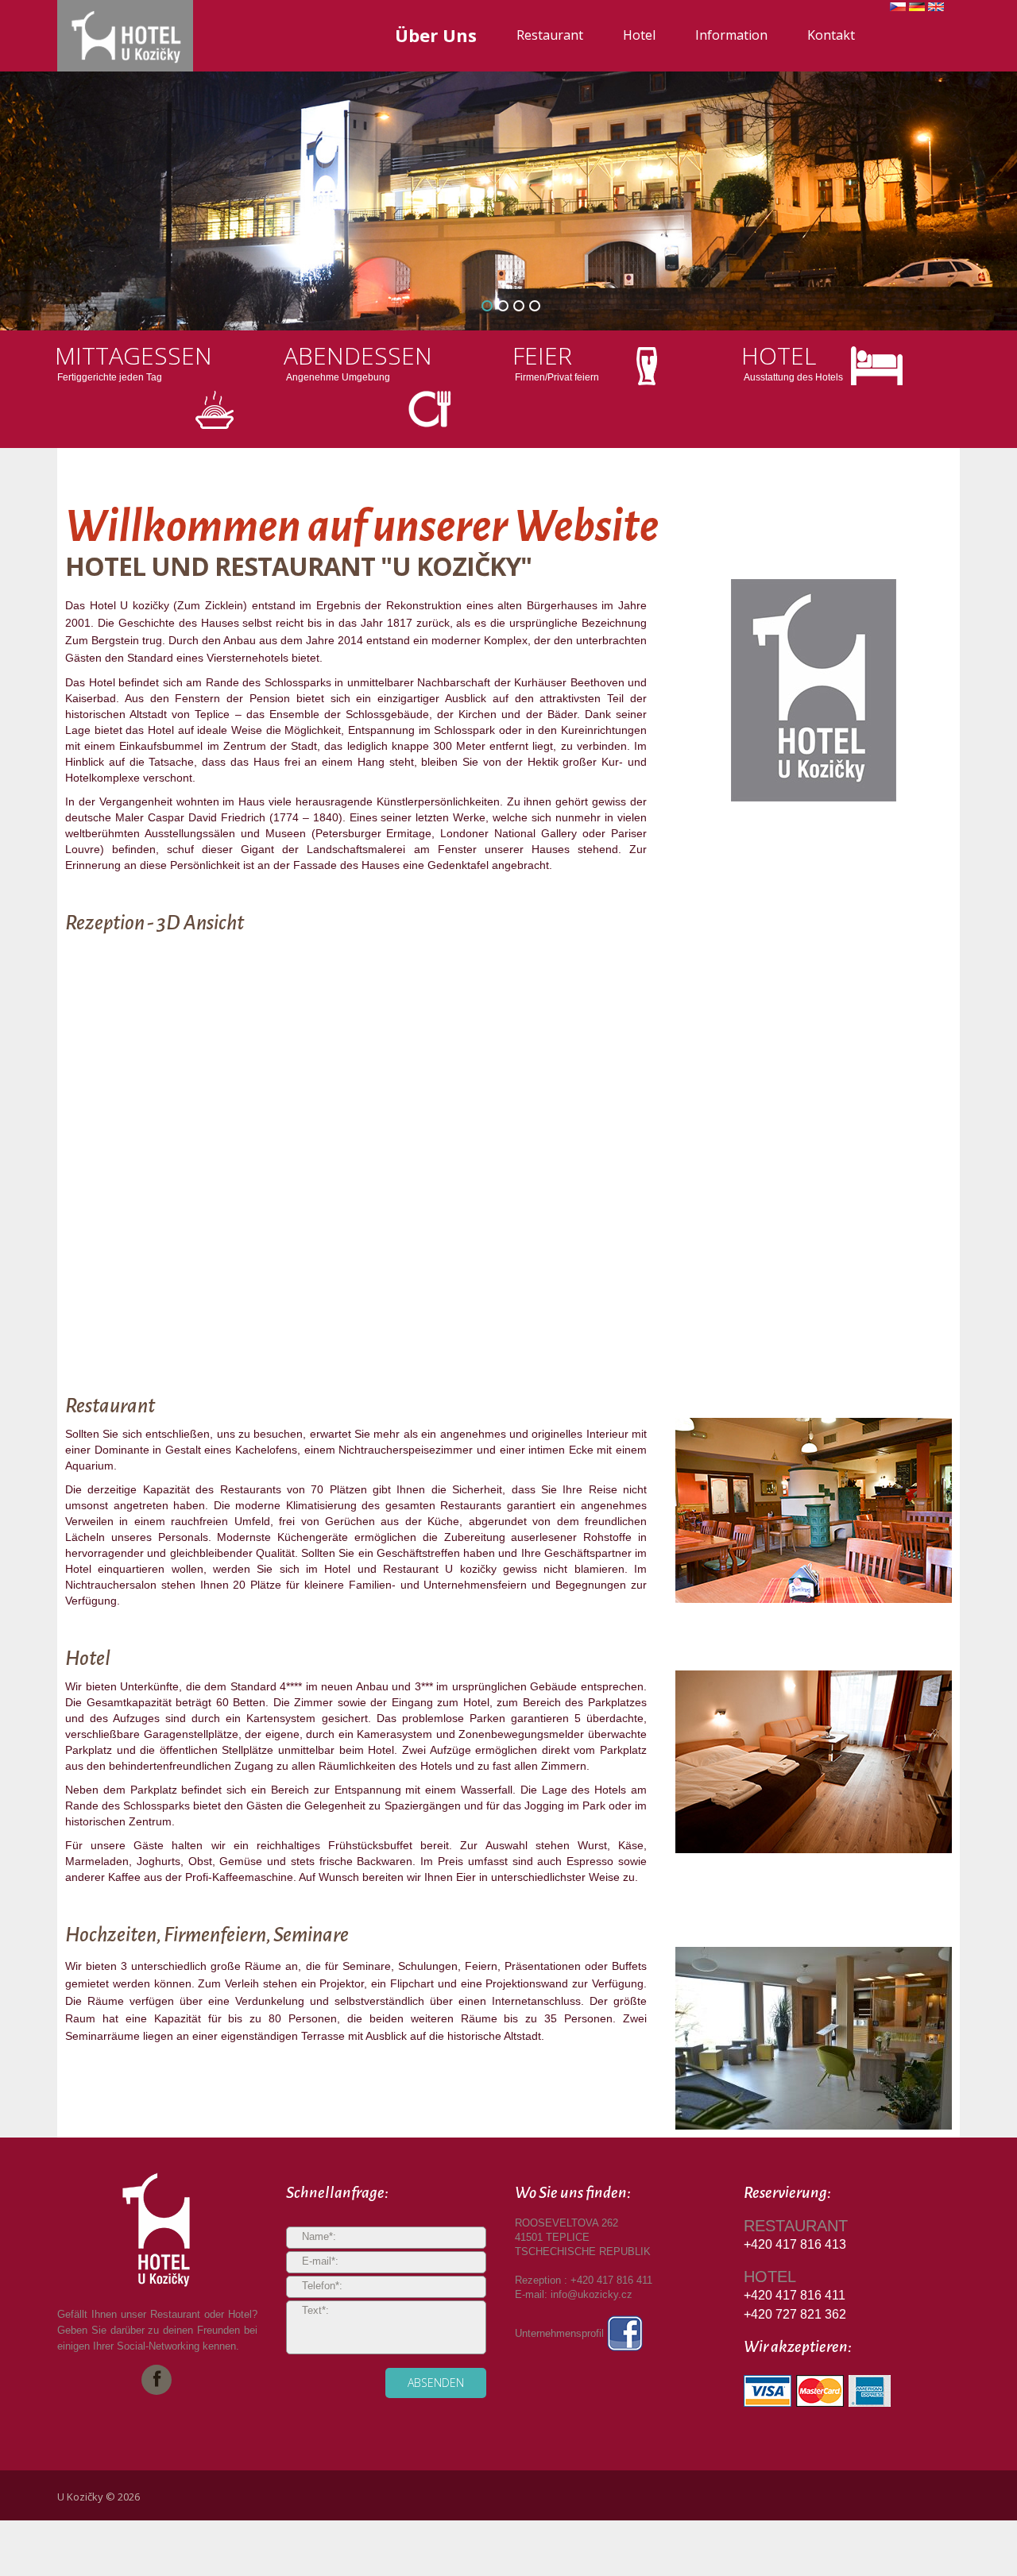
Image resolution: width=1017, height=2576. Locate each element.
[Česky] (898, 10)
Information (731, 35)
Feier (542, 355)
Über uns (436, 35)
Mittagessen (133, 355)
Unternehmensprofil (561, 2333)
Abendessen (358, 355)
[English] (936, 10)
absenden (436, 2383)
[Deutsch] (917, 10)
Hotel (639, 35)
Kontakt (831, 35)
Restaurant (550, 35)
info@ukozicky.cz (592, 2294)
